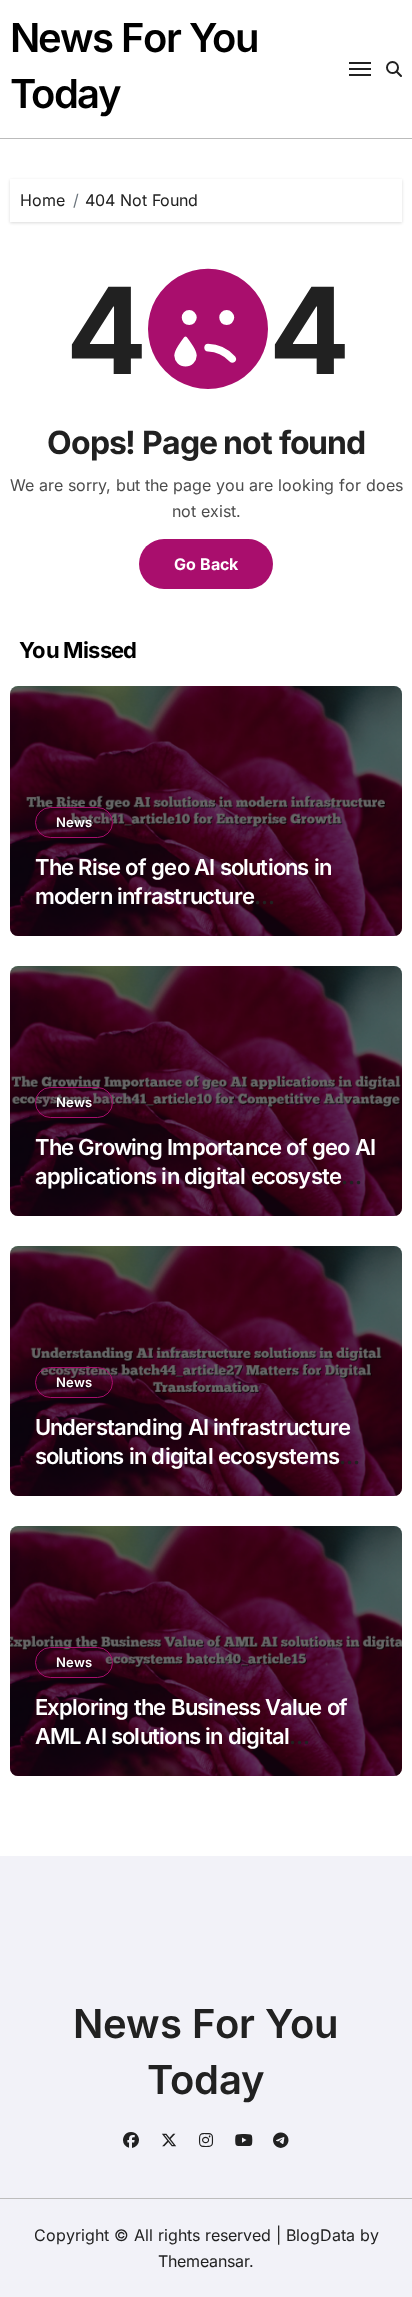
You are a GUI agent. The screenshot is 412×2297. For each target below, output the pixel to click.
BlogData (320, 2235)
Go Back (206, 564)
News (74, 822)
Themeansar (203, 2261)
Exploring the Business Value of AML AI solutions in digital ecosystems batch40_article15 (191, 1735)
